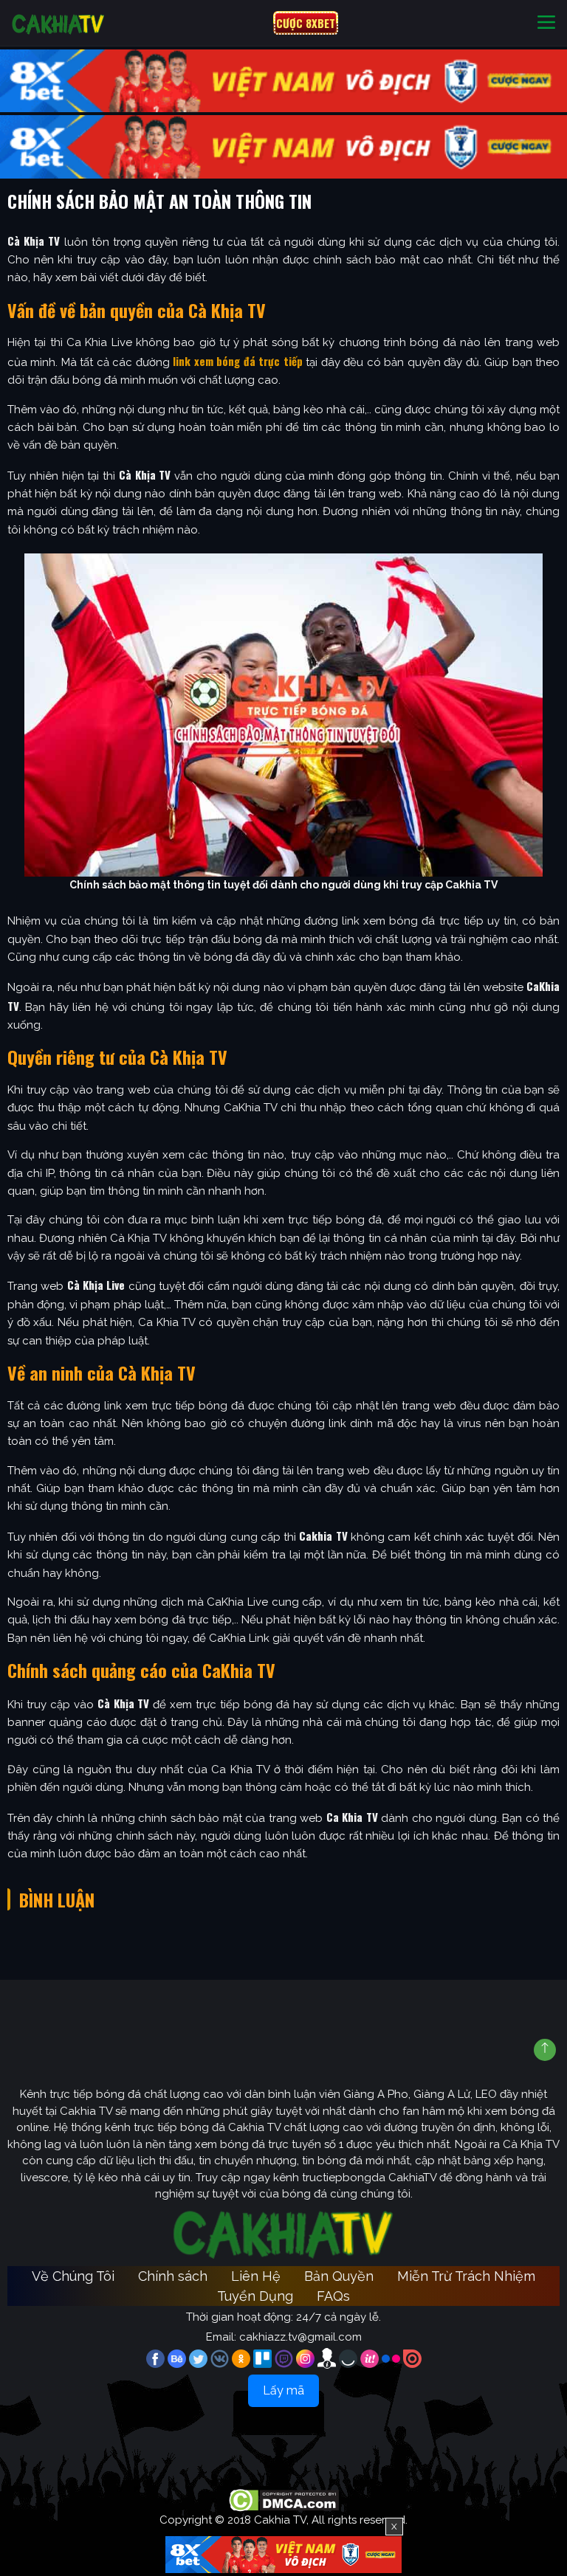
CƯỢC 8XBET (306, 23)
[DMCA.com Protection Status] (284, 2500)
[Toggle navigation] (546, 23)
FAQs (333, 2296)
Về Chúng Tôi (73, 2276)
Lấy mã (283, 2390)
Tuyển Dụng (255, 2296)
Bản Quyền (339, 2276)
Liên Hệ (256, 2276)
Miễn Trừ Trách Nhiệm (466, 2276)
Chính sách (173, 2276)
